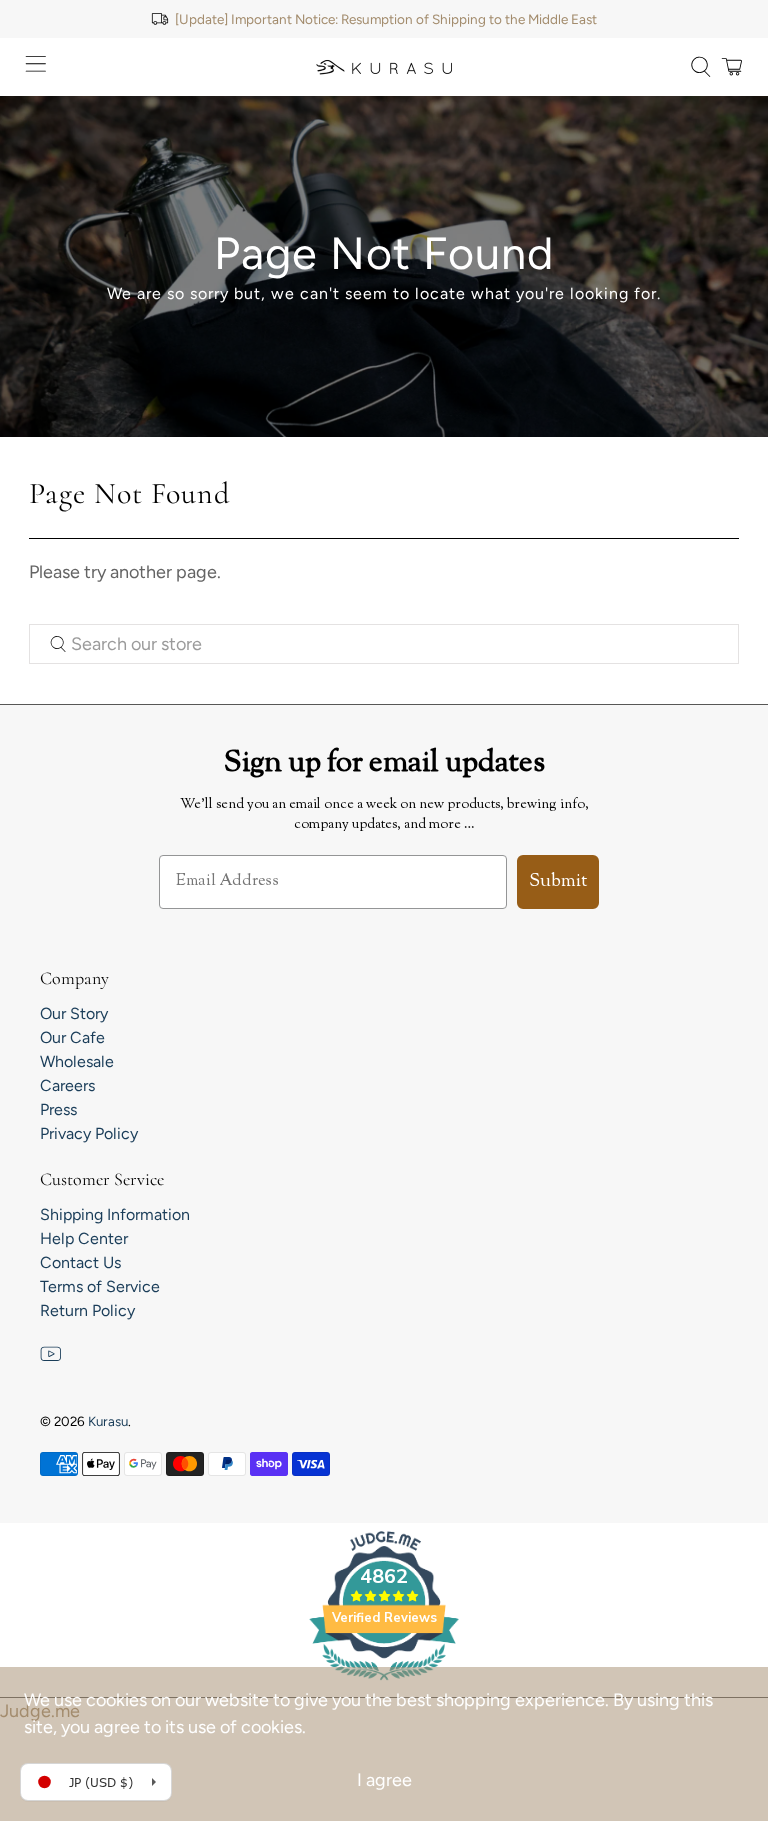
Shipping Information (115, 1214)
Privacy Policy (89, 1133)
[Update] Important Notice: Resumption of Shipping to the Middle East (386, 19)
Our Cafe (72, 1037)
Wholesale (77, 1061)
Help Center (84, 1238)
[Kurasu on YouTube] (51, 1359)
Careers (67, 1085)
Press (58, 1109)
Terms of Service (100, 1286)
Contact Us (80, 1262)
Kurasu (108, 1421)
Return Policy (87, 1310)
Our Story (74, 1013)
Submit (558, 882)
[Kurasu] (384, 67)
